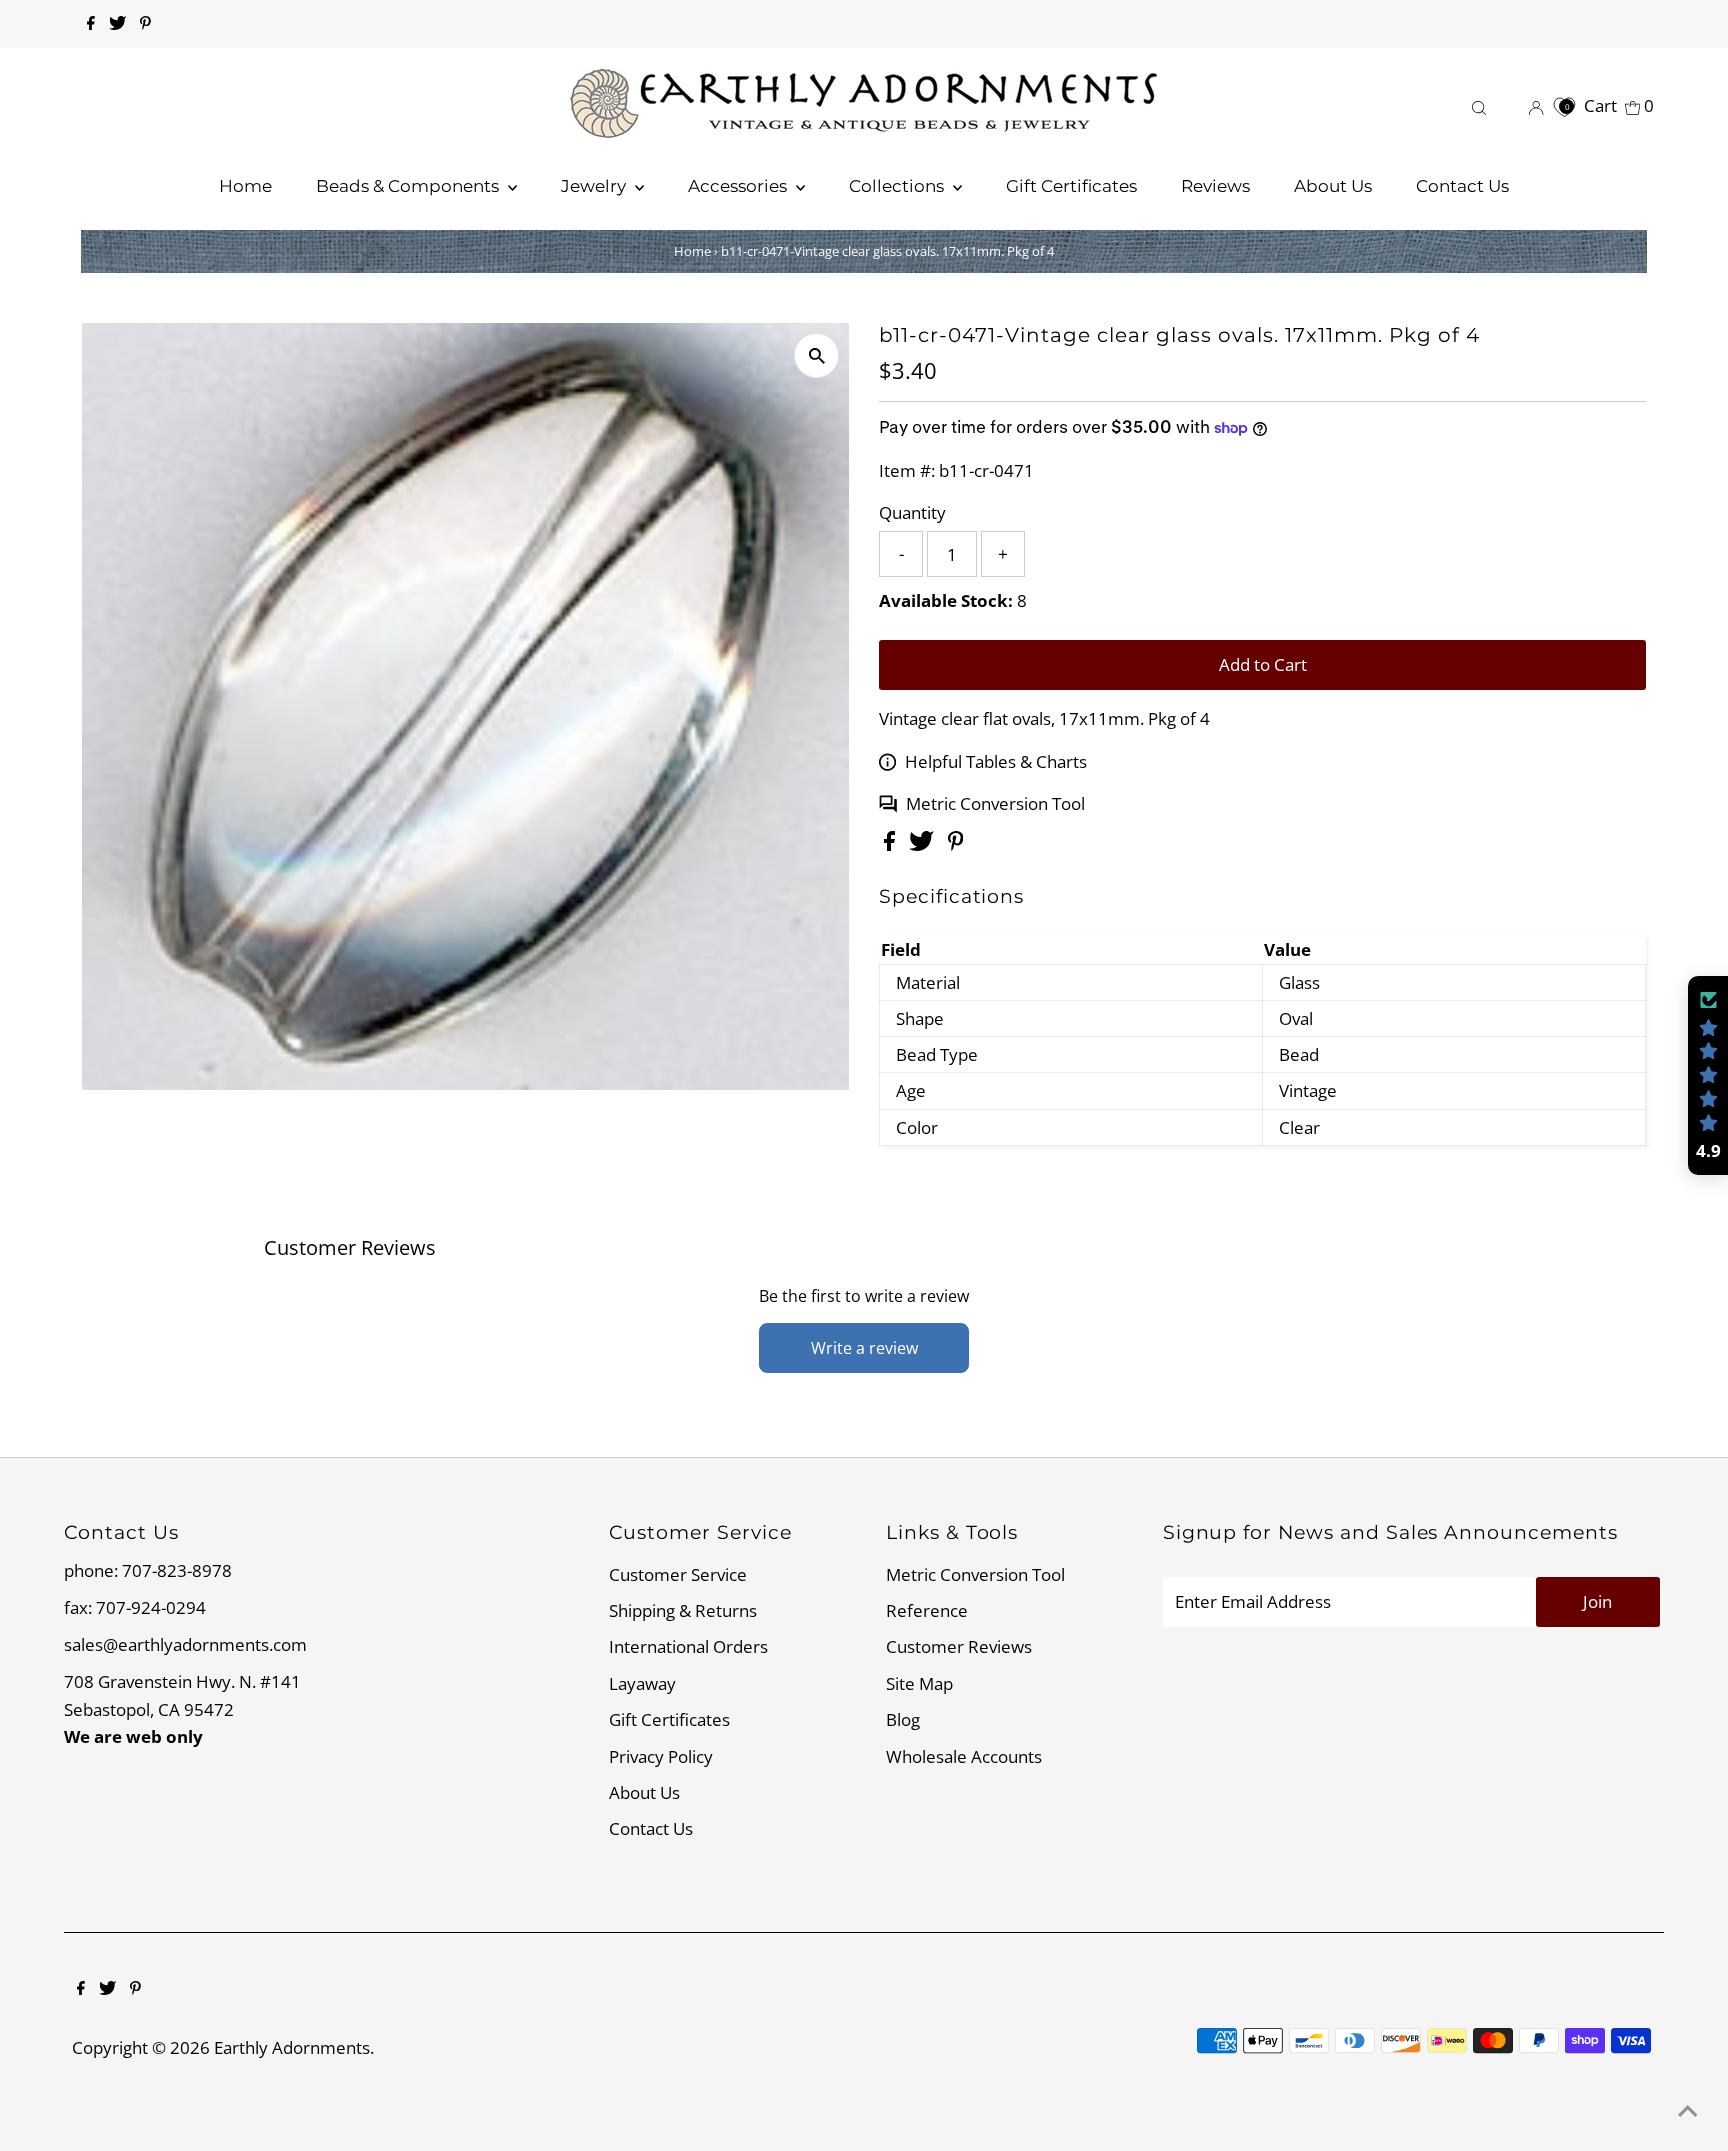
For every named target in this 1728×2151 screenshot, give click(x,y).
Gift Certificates (669, 1719)
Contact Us (651, 1828)
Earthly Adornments (292, 2047)
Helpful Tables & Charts (996, 761)
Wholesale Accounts (964, 1756)
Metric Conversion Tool (995, 803)
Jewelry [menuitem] (595, 186)
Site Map (919, 1683)
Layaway (642, 1683)
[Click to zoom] (816, 355)
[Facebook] (91, 24)
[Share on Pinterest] (956, 844)
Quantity (912, 512)
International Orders (688, 1646)
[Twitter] (117, 24)
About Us (644, 1792)
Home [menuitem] (245, 186)
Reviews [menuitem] (1215, 186)
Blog (903, 1719)
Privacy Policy (661, 1756)
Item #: (907, 470)
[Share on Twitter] (923, 844)
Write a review (864, 1348)
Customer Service (678, 1574)
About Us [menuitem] (1333, 186)
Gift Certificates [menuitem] (1071, 186)
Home (692, 251)
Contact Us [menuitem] (1462, 186)
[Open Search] (1479, 105)
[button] (1708, 1076)
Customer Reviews (959, 1646)
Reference (927, 1610)
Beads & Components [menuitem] (409, 186)
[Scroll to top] (1688, 2111)
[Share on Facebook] (891, 844)
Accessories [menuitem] (739, 186)
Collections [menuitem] (898, 186)
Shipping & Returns (683, 1610)
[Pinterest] (145, 24)
